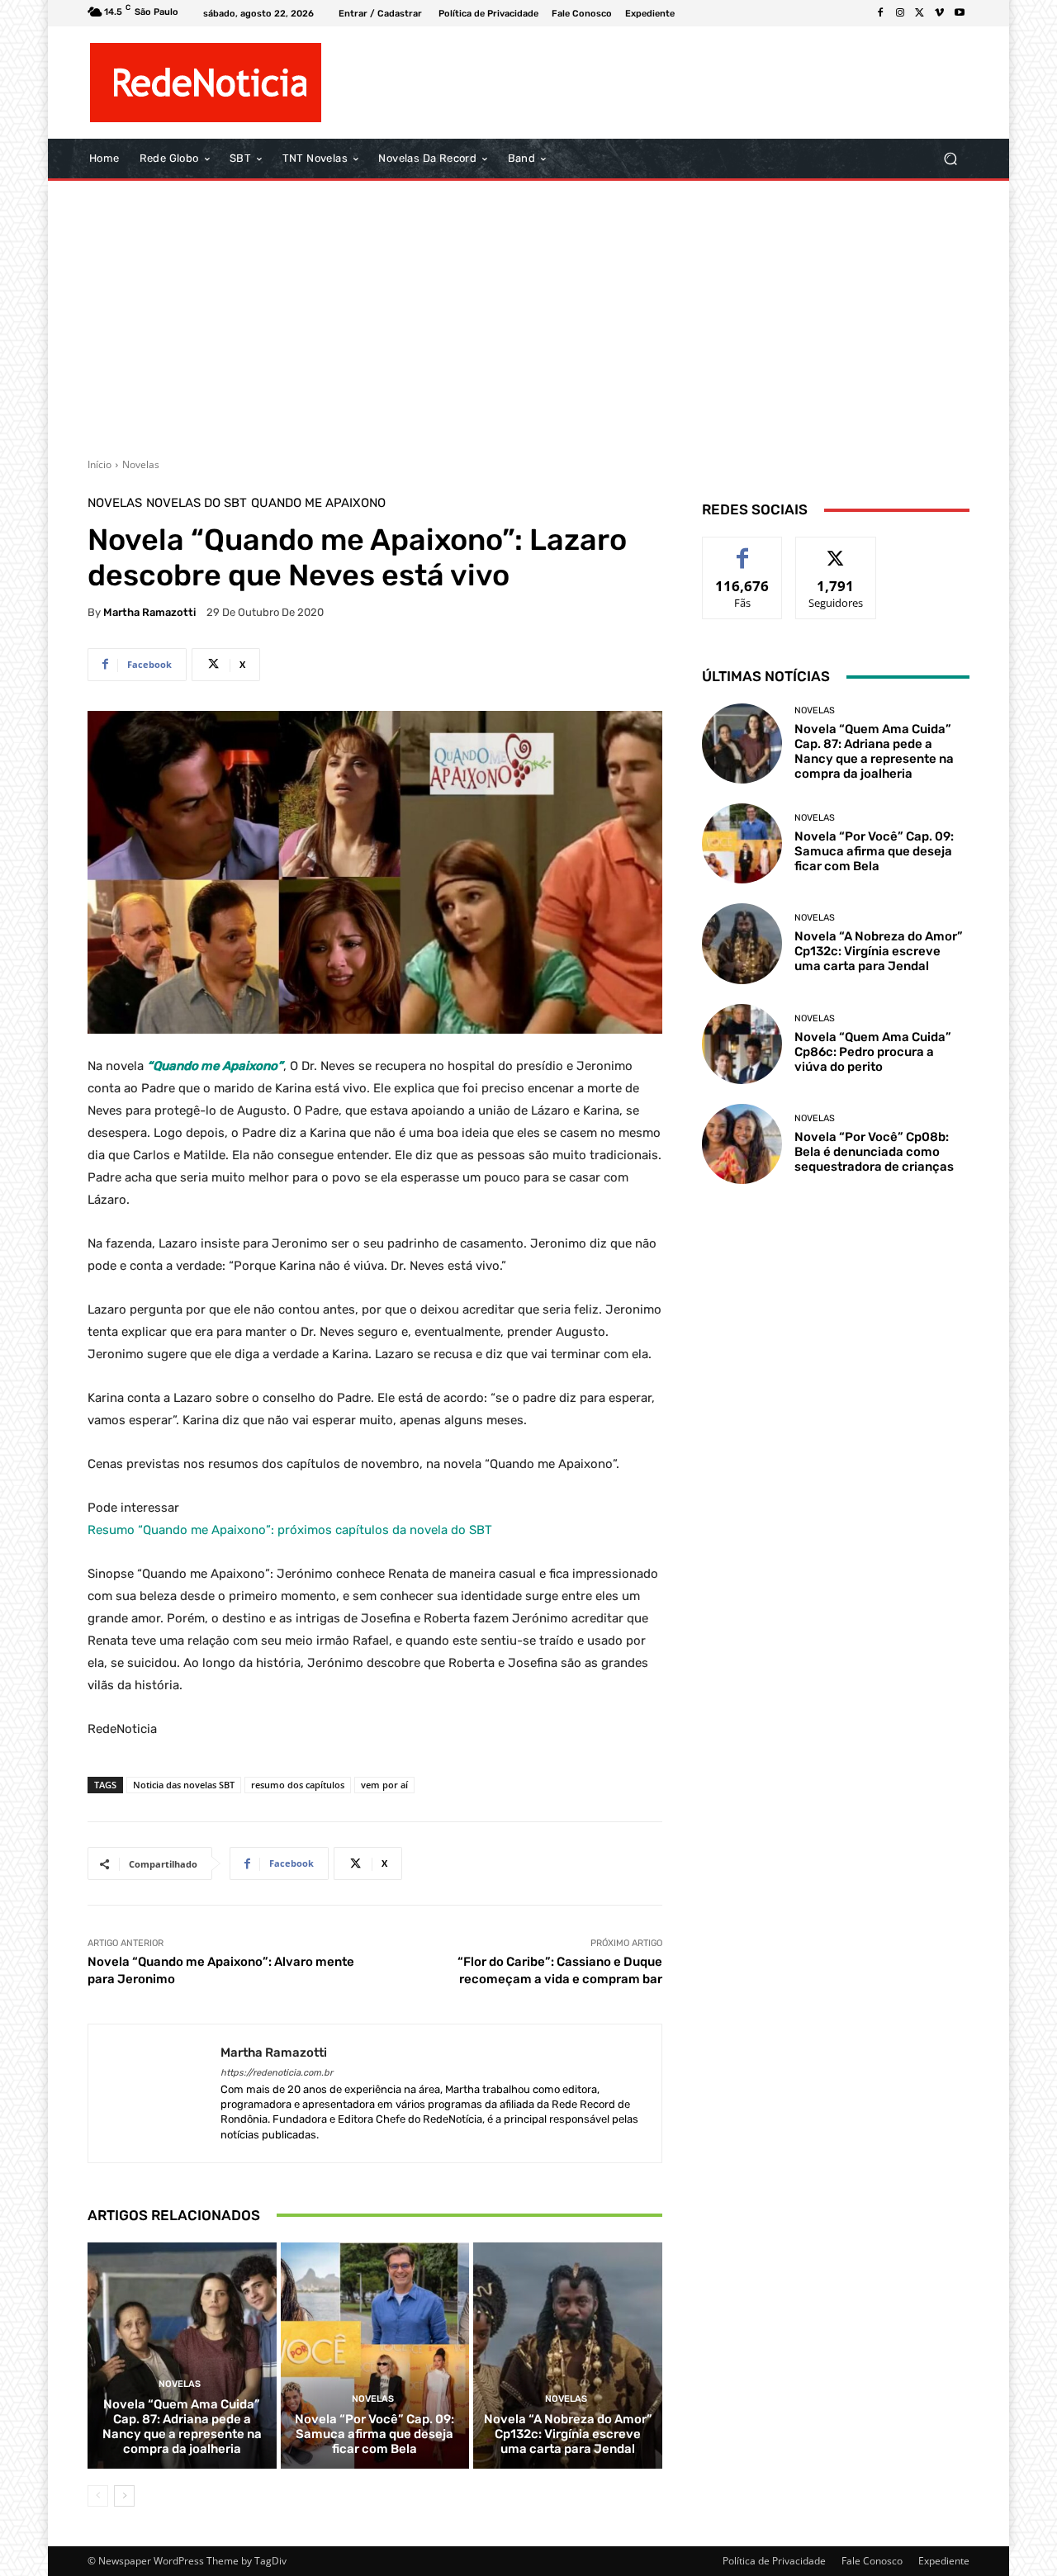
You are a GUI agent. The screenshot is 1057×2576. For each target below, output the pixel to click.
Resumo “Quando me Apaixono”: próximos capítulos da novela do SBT (290, 1530)
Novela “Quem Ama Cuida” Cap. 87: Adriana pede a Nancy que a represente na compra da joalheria (182, 2427)
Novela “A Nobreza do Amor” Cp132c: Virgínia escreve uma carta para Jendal (568, 2434)
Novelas (141, 464)
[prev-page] (98, 2496)
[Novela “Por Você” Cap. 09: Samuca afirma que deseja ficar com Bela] (375, 2356)
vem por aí (384, 1785)
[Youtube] (960, 13)
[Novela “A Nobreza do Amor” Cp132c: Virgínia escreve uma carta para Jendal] (568, 2356)
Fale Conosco (872, 2561)
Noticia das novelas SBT (184, 1785)
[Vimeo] (940, 13)
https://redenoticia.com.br (277, 2073)
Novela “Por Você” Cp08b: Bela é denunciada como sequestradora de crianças (874, 1152)
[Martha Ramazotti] (154, 2093)
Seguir (836, 549)
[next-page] (124, 2496)
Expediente (944, 2561)
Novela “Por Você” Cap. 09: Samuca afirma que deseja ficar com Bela (374, 2434)
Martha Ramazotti (149, 612)
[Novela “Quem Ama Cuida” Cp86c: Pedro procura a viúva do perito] (742, 1044)
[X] (920, 13)
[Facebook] (880, 13)
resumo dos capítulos (298, 1785)
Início (100, 464)
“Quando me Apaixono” (215, 1066)
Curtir (743, 549)
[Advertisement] (528, 313)
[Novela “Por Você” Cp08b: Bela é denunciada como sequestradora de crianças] (742, 1144)
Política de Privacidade (774, 2561)
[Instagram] (900, 13)
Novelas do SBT (197, 503)
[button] (950, 159)
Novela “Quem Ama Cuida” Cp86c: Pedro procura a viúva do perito (873, 1052)
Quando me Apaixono (318, 503)
